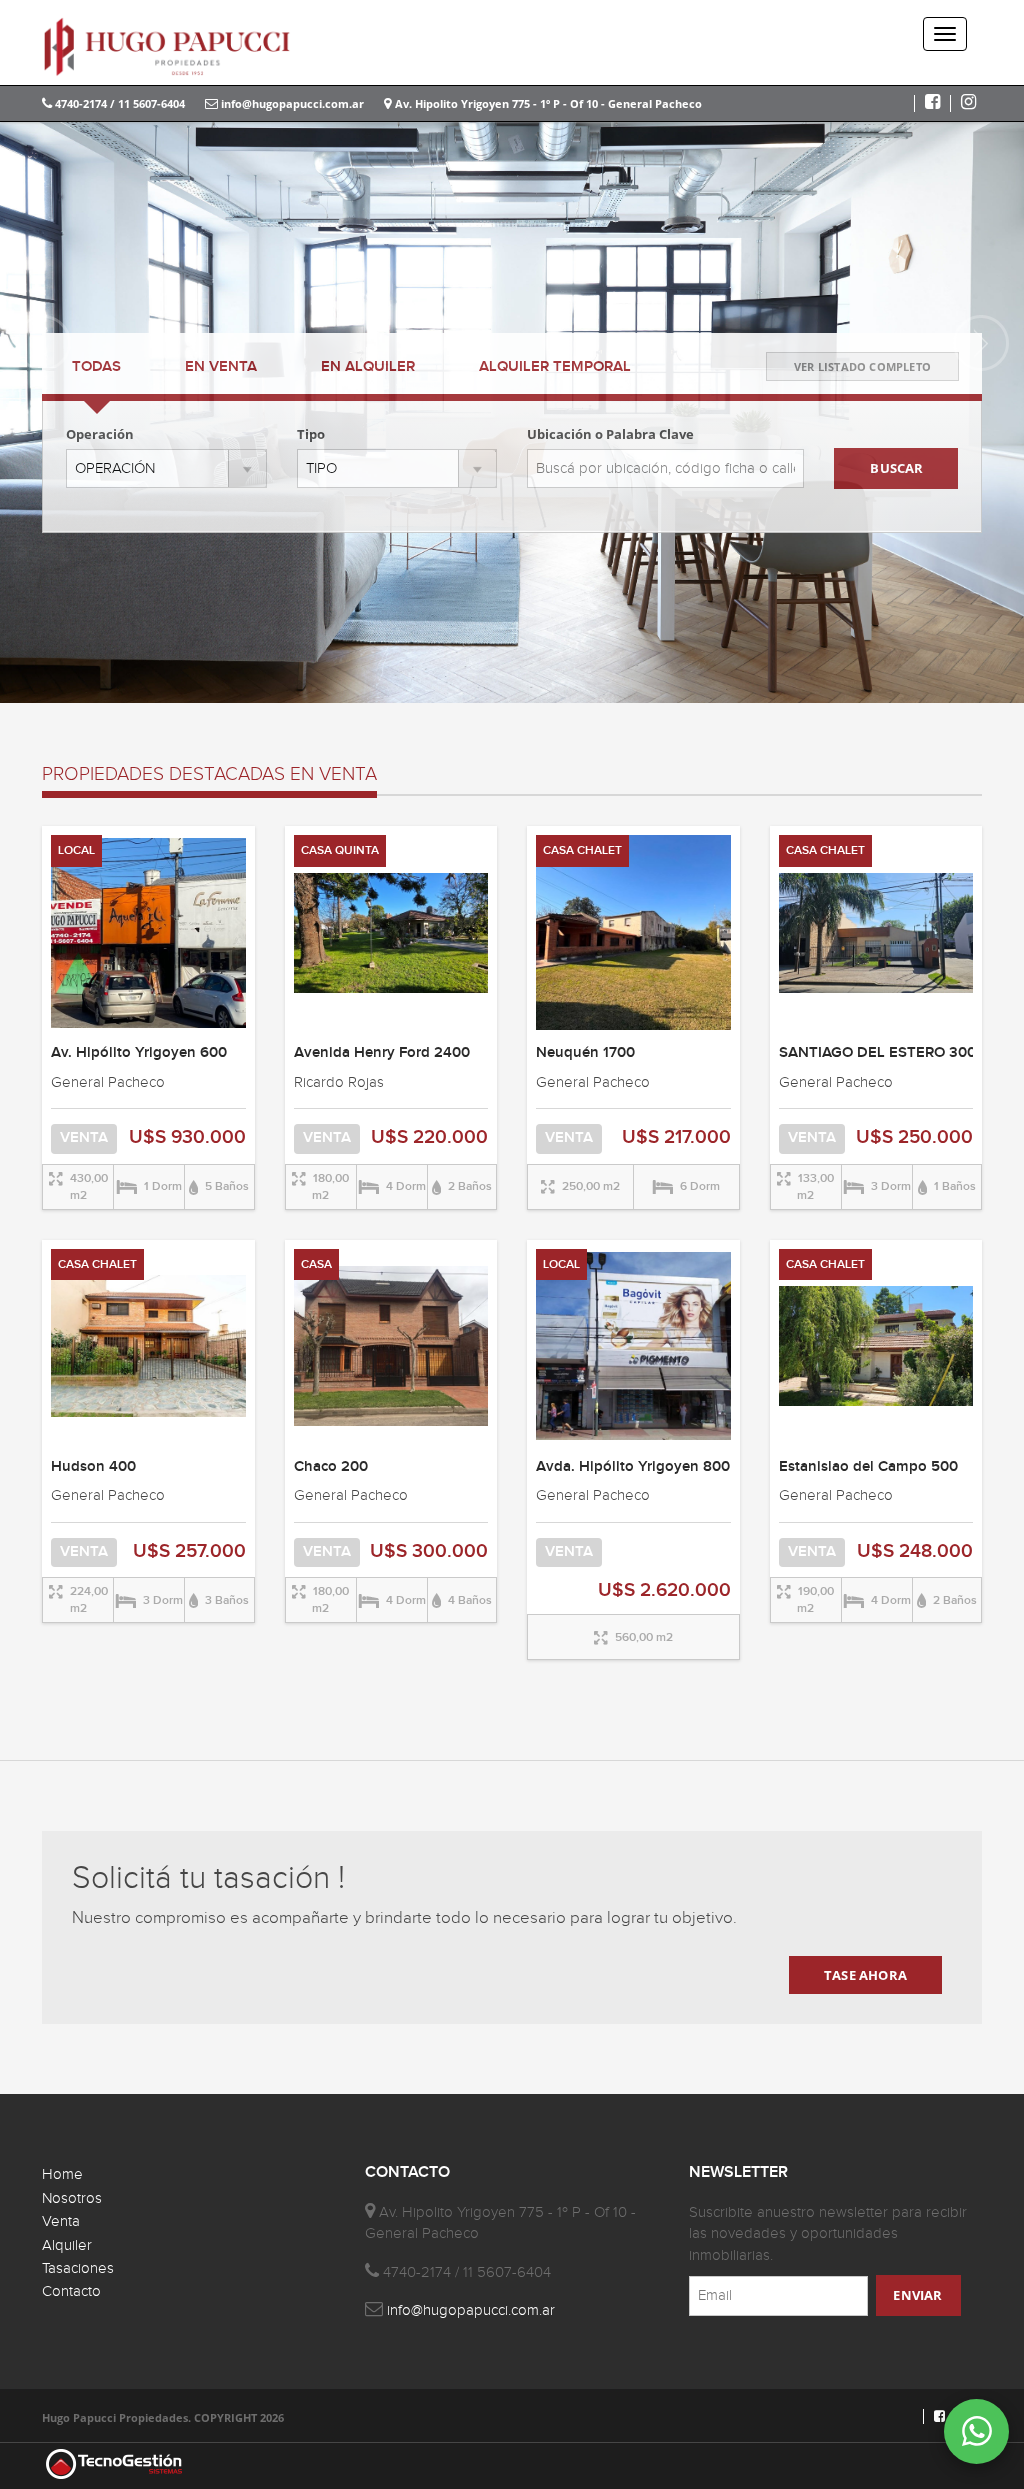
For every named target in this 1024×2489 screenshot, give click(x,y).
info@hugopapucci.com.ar (291, 103)
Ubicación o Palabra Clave (610, 434)
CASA (316, 1264)
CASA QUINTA (340, 850)
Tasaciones (78, 2268)
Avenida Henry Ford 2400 (382, 1053)
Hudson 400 (93, 1467)
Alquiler (67, 2245)
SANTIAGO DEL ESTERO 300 (877, 1053)
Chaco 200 (331, 1467)
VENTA (221, 367)
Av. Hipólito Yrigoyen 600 (139, 1053)
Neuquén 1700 (585, 1053)
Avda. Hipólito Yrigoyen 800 (633, 1467)
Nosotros (72, 2198)
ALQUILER (368, 367)
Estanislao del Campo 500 (868, 1467)
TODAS (96, 367)
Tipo (311, 434)
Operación (100, 434)
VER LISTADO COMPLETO (862, 366)
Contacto (71, 2291)
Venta (61, 2221)
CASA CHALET (582, 850)
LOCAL (76, 850)
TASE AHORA (865, 1975)
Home (62, 2174)
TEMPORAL (555, 367)
